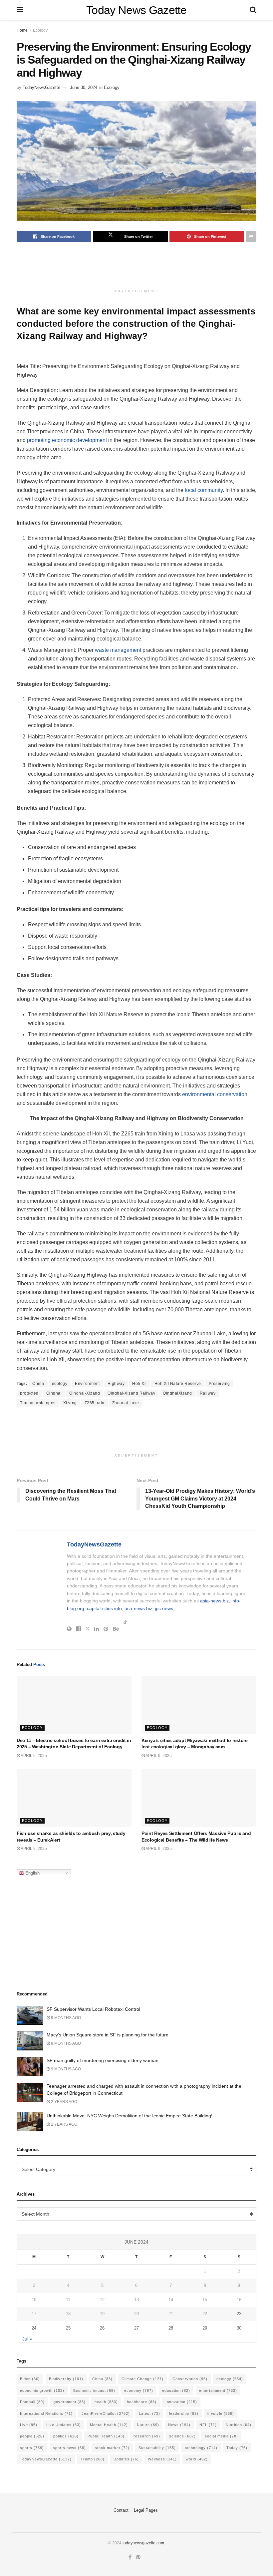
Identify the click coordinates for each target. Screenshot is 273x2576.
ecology (60, 1384)
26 (102, 2328)
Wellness (162, 2459)
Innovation (181, 2402)
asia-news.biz (214, 1601)
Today (237, 2448)
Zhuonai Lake (126, 1403)
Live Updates (64, 2425)
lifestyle (221, 2413)
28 (171, 2328)
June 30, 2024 (84, 87)
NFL (208, 2425)
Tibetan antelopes (38, 1403)
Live (29, 2425)
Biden (30, 2379)
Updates (126, 2459)
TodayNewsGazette (41, 87)
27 (136, 2328)
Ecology (40, 30)
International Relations (46, 2413)
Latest (149, 2413)
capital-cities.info (104, 1608)
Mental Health (109, 2425)
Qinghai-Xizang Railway (131, 1393)
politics (66, 2436)
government (70, 2402)
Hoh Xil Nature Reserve (178, 1384)
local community (204, 490)
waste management (118, 650)
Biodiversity (66, 2379)
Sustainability (157, 2448)
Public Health (106, 2436)
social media (221, 2436)
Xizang (70, 1403)
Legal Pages (146, 2510)
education (176, 2390)
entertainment (218, 2390)
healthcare (142, 2402)
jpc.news (164, 1608)
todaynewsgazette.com (143, 2543)
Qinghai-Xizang (85, 1393)
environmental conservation (215, 1094)
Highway (116, 1384)
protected (29, 1393)
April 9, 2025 (33, 1756)
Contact (121, 2510)
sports (32, 2448)
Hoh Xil (139, 1384)
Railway (208, 1393)
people (32, 2436)
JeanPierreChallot (106, 2413)
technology (201, 2448)
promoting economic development (67, 440)
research (147, 2436)
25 (68, 2328)
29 (205, 2328)
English (32, 1873)
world (197, 2459)
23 (239, 2314)
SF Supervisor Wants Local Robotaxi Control (93, 2009)
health (106, 2402)
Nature (148, 2425)
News (179, 2425)
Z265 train (95, 1403)
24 (34, 2328)
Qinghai (54, 1393)
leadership (184, 2413)
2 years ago (64, 2102)
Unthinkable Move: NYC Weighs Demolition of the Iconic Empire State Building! (130, 2116)
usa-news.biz (138, 1608)
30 (239, 2328)
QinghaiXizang (177, 1393)
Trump (93, 2459)
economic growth (42, 2390)
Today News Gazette (136, 10)
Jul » (27, 2339)
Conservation (190, 2379)
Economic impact (94, 2390)
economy (139, 2390)
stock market (112, 2448)
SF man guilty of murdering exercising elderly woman (103, 2060)
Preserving (219, 1384)
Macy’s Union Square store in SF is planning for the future (108, 2035)
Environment (87, 1384)
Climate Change (142, 2379)
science (182, 2436)
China (38, 1384)
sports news (69, 2448)
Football (32, 2402)
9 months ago (65, 2018)
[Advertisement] (138, 268)
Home (22, 30)
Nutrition (239, 2425)
